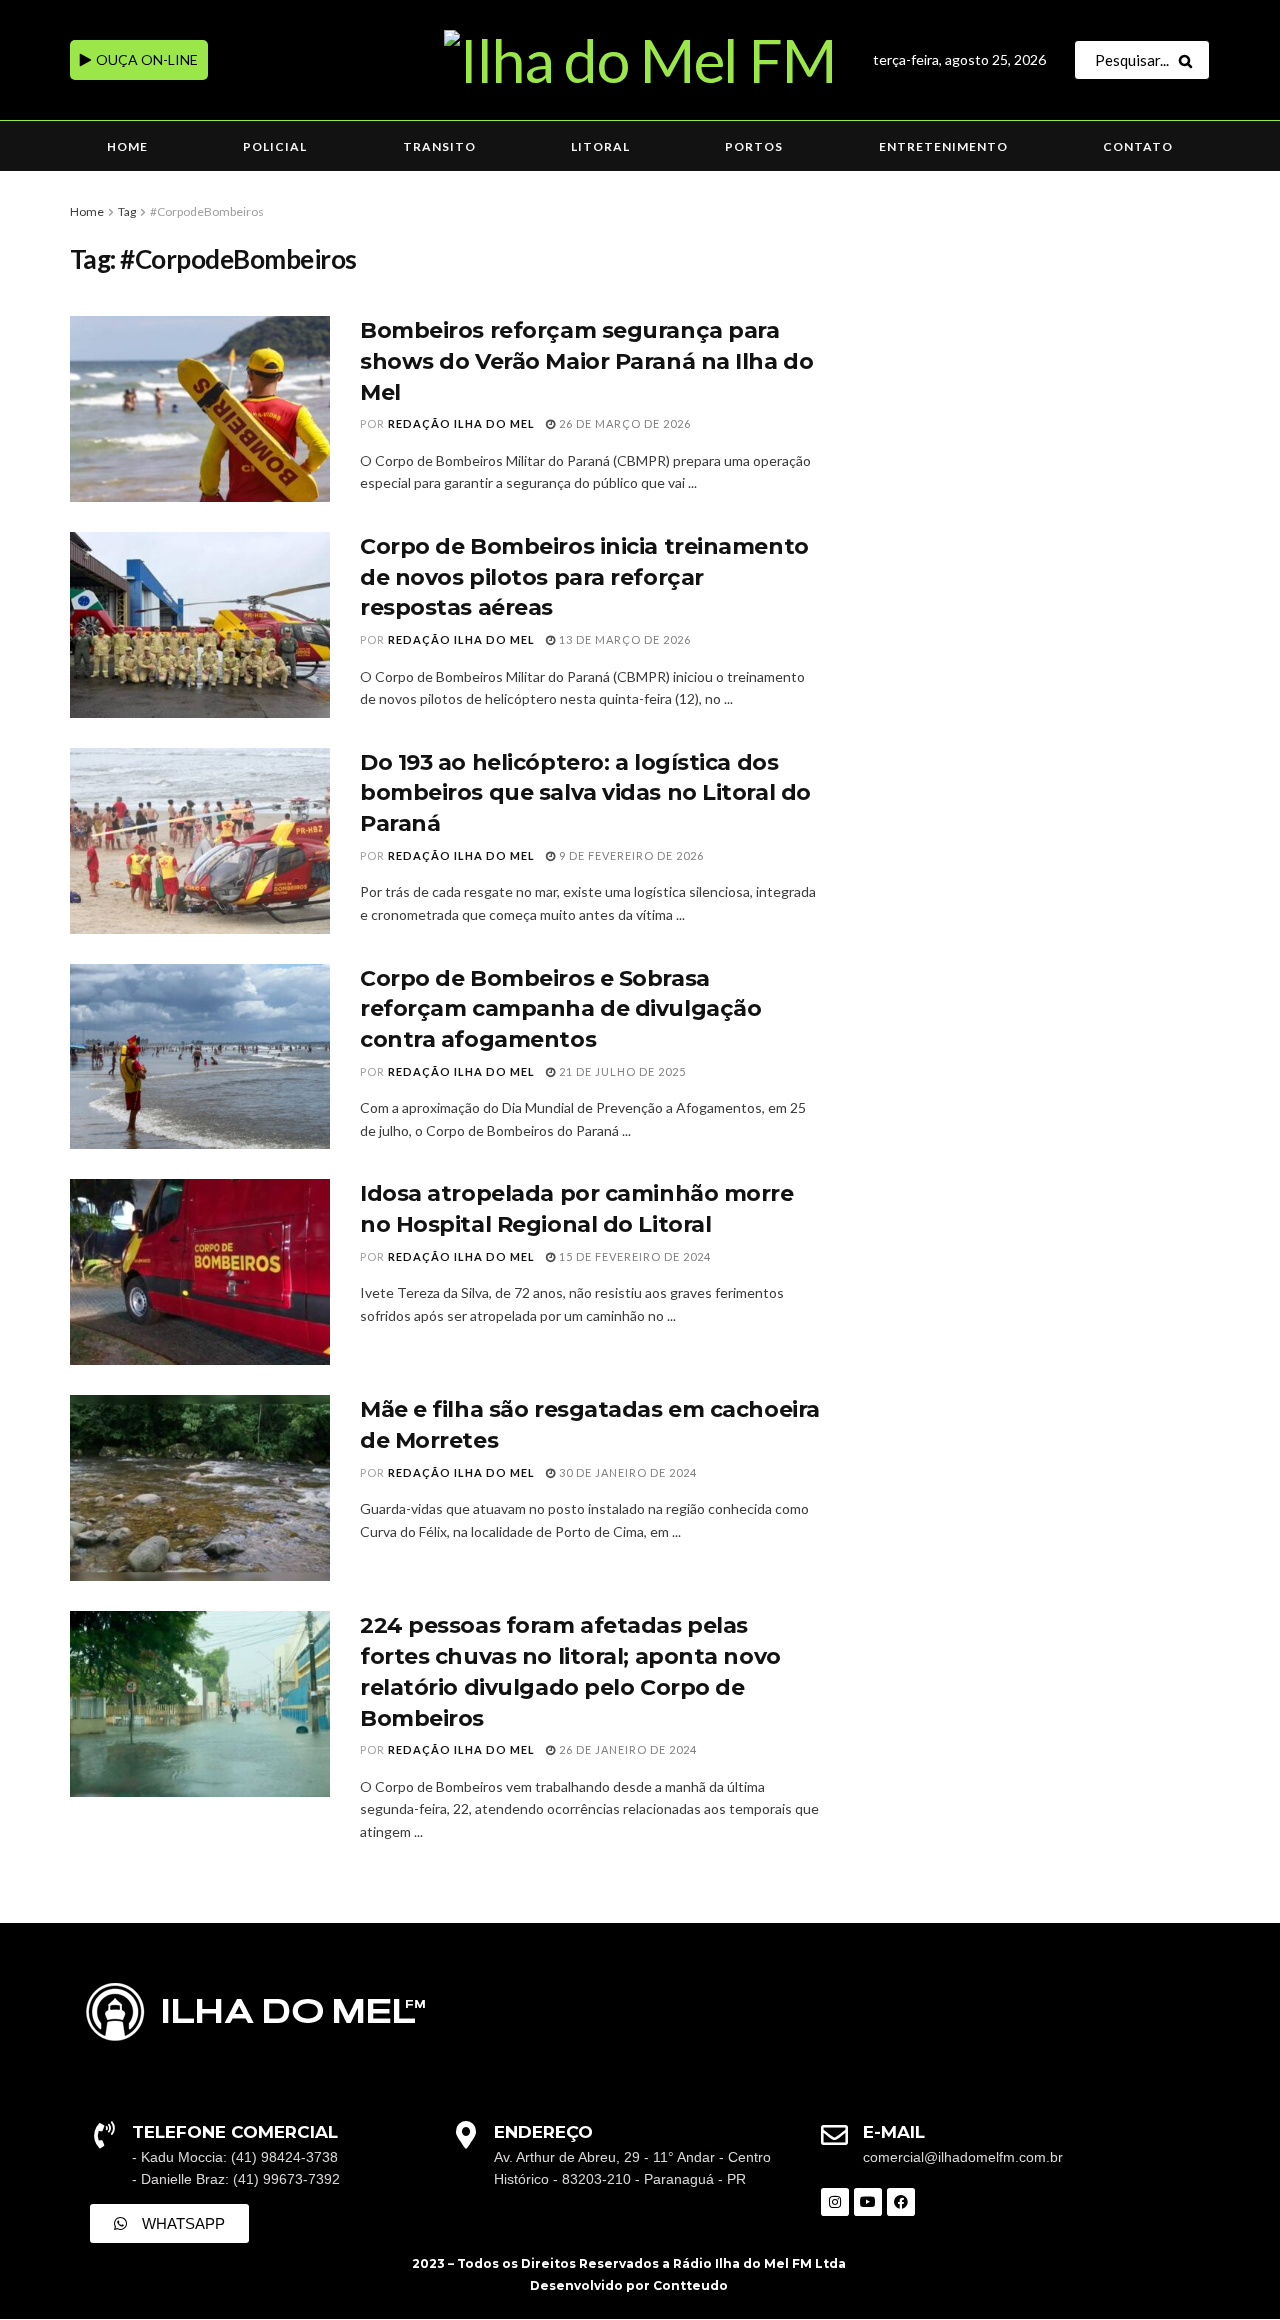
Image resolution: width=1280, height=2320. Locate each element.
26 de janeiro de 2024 (626, 1749)
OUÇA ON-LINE (145, 59)
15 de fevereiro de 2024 (633, 1256)
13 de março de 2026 (623, 639)
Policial (275, 146)
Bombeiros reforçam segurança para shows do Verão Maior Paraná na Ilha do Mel (586, 361)
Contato (1138, 146)
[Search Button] (1189, 60)
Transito (439, 146)
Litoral (600, 146)
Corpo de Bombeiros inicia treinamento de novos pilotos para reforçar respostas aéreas (584, 577)
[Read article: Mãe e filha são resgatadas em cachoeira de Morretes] (200, 1488)
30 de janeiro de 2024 (626, 1472)
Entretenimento (943, 146)
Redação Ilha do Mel (461, 423)
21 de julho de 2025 (621, 1071)
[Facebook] (901, 2202)
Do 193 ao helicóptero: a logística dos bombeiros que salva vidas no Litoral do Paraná (585, 793)
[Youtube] (868, 2202)
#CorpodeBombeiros (207, 211)
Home (127, 146)
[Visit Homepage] (639, 60)
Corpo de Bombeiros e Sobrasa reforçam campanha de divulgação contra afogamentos (560, 1009)
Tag (127, 211)
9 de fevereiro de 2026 (630, 855)
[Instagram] (835, 2202)
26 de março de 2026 (623, 423)
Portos (754, 146)
